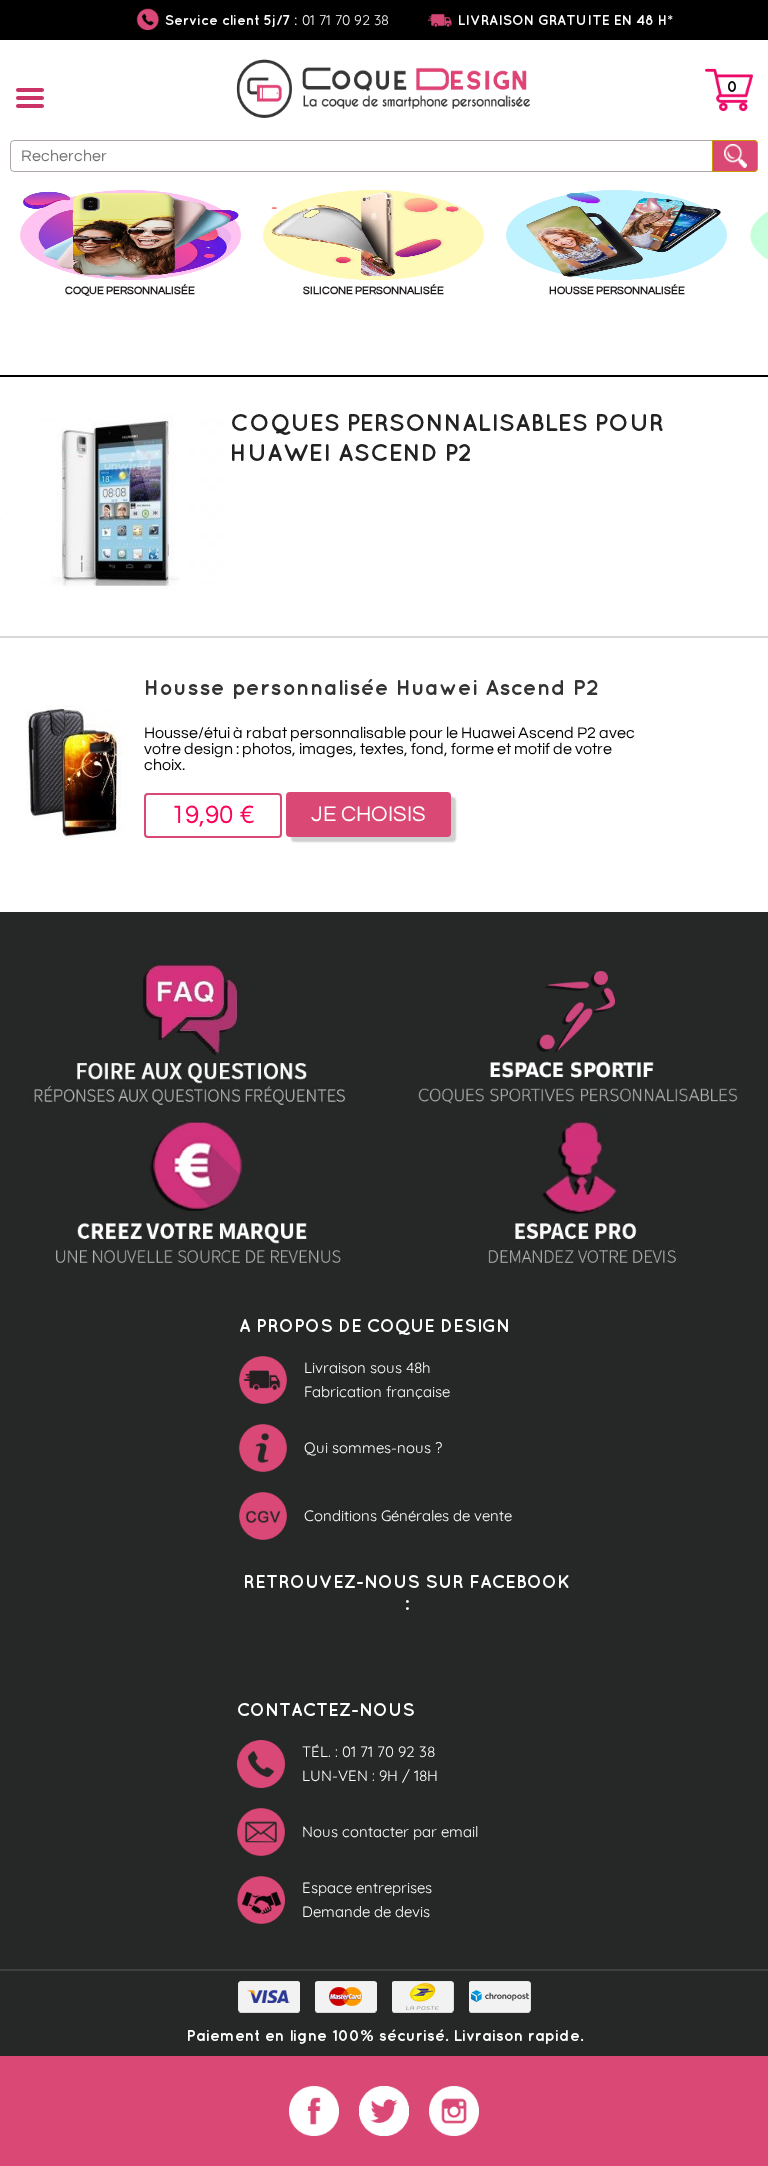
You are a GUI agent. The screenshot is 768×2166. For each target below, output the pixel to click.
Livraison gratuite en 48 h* (565, 20)
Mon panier (729, 94)
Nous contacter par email (390, 1831)
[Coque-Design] (384, 92)
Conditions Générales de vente (408, 1515)
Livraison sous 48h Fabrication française (377, 1379)
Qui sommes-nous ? (373, 1447)
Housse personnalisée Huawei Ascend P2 (371, 686)
